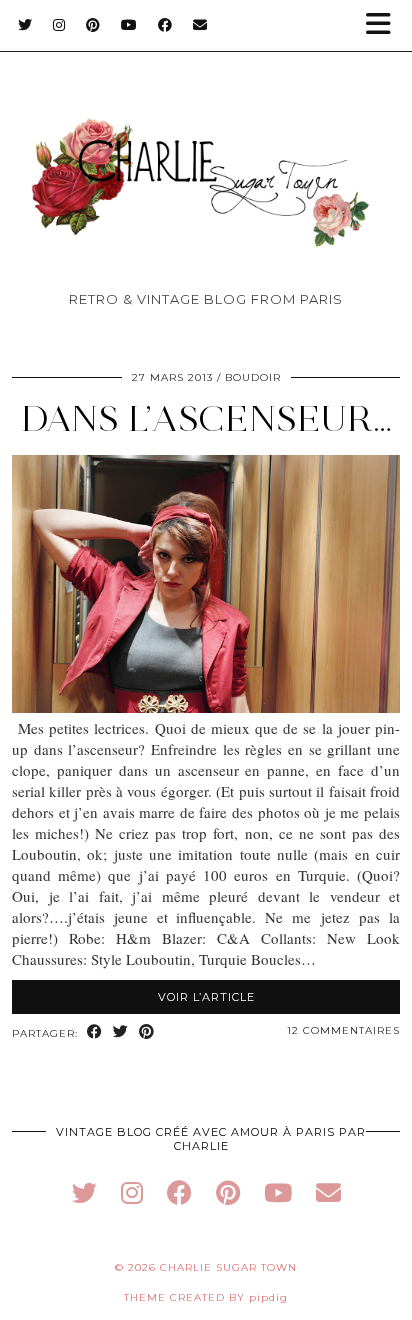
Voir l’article (206, 997)
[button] (385, 25)
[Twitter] (25, 25)
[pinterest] (228, 1192)
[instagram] (132, 1192)
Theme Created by (206, 1297)
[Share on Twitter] (121, 1032)
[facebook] (179, 1192)
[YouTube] (129, 25)
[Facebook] (165, 25)
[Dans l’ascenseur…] (206, 707)
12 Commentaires (343, 1030)
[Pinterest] (93, 25)
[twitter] (84, 1192)
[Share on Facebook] (95, 1032)
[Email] (200, 25)
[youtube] (278, 1192)
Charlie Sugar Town (228, 1267)
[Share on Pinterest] (147, 1032)
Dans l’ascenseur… (206, 418)
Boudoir (253, 377)
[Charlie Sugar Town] (206, 150)
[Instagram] (59, 25)
